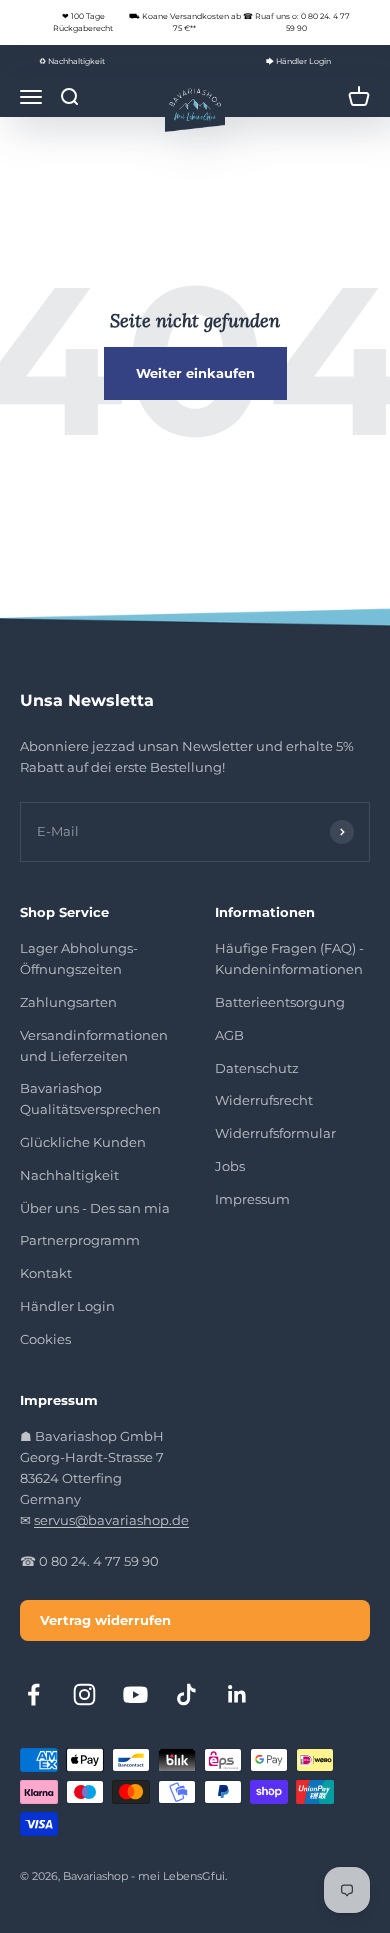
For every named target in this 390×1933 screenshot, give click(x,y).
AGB (229, 1035)
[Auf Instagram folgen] (84, 1694)
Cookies (45, 1339)
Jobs (230, 1166)
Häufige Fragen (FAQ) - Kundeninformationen (289, 958)
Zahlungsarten (68, 1002)
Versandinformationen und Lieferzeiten (94, 1045)
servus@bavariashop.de (111, 1520)
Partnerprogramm (80, 1240)
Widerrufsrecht (264, 1100)
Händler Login (67, 1306)
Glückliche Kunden (83, 1142)
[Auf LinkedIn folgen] (237, 1694)
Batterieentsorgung (280, 1002)
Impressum (252, 1199)
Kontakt (46, 1273)
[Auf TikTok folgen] (186, 1694)
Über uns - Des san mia (95, 1208)
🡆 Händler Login (298, 61)
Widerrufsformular (275, 1133)
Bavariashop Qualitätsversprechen (90, 1098)
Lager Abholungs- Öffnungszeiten (79, 958)
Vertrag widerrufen (105, 1620)
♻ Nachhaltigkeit (72, 61)
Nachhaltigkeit (69, 1175)
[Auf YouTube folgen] (135, 1694)
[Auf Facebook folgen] (33, 1694)
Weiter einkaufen (195, 373)
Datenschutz (257, 1068)
